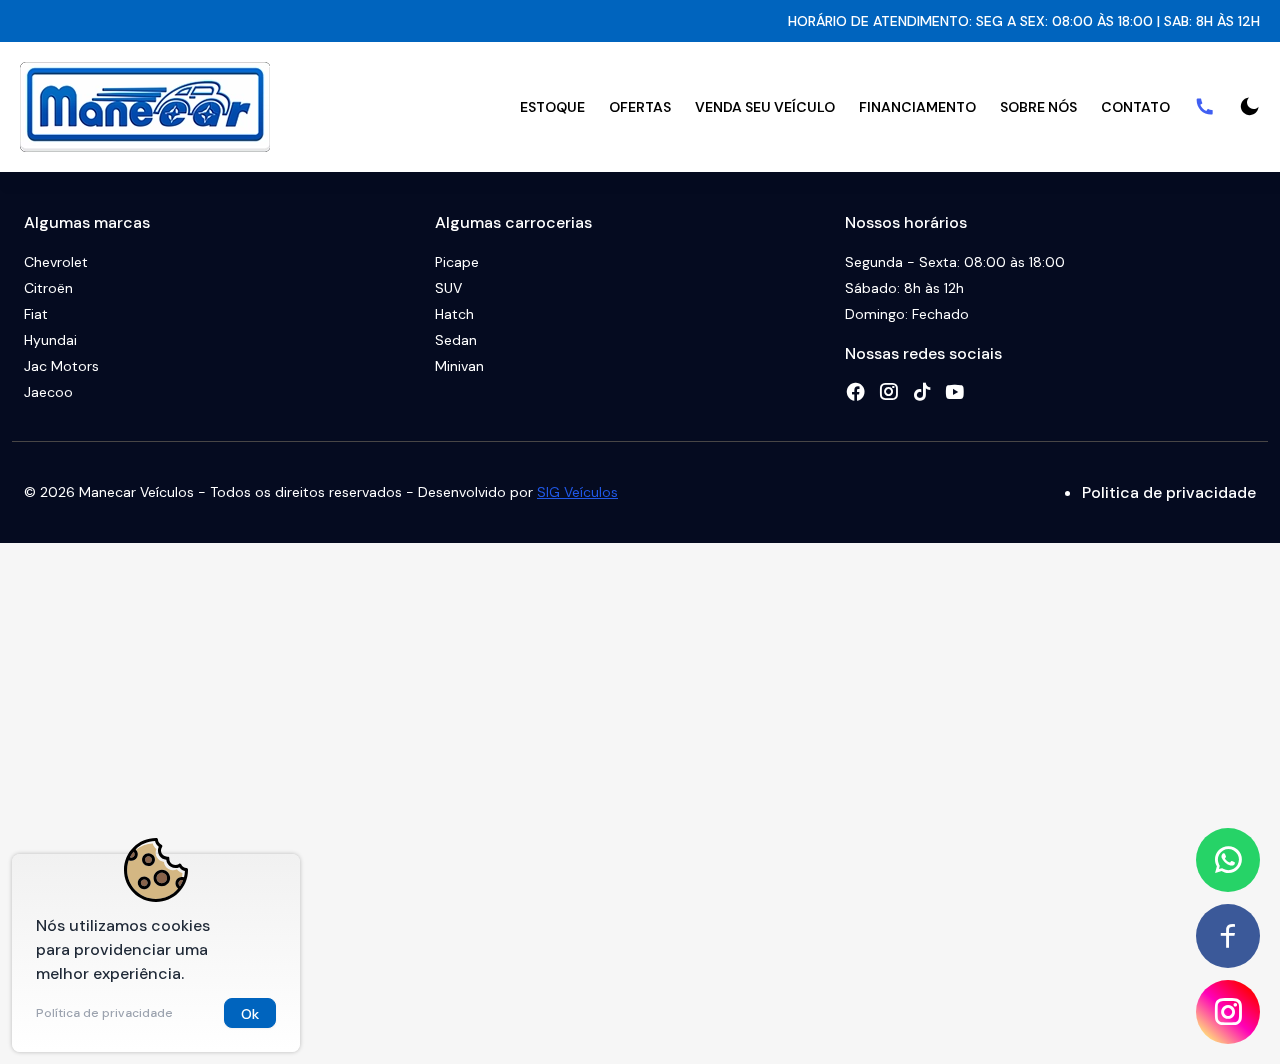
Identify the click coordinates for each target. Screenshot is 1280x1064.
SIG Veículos (577, 492)
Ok (250, 1014)
